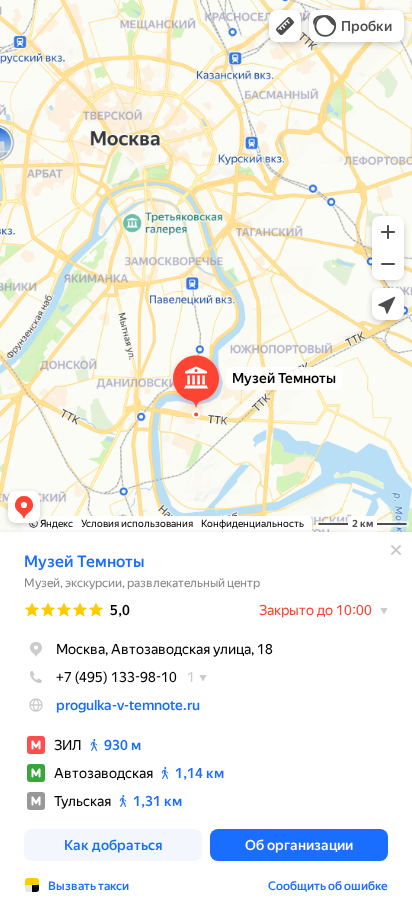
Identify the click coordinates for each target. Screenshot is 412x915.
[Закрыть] (396, 550)
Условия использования (137, 523)
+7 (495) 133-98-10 (116, 677)
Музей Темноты (84, 561)
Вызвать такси (88, 886)
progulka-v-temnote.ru (128, 705)
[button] (285, 26)
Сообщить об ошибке (328, 886)
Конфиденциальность (252, 523)
